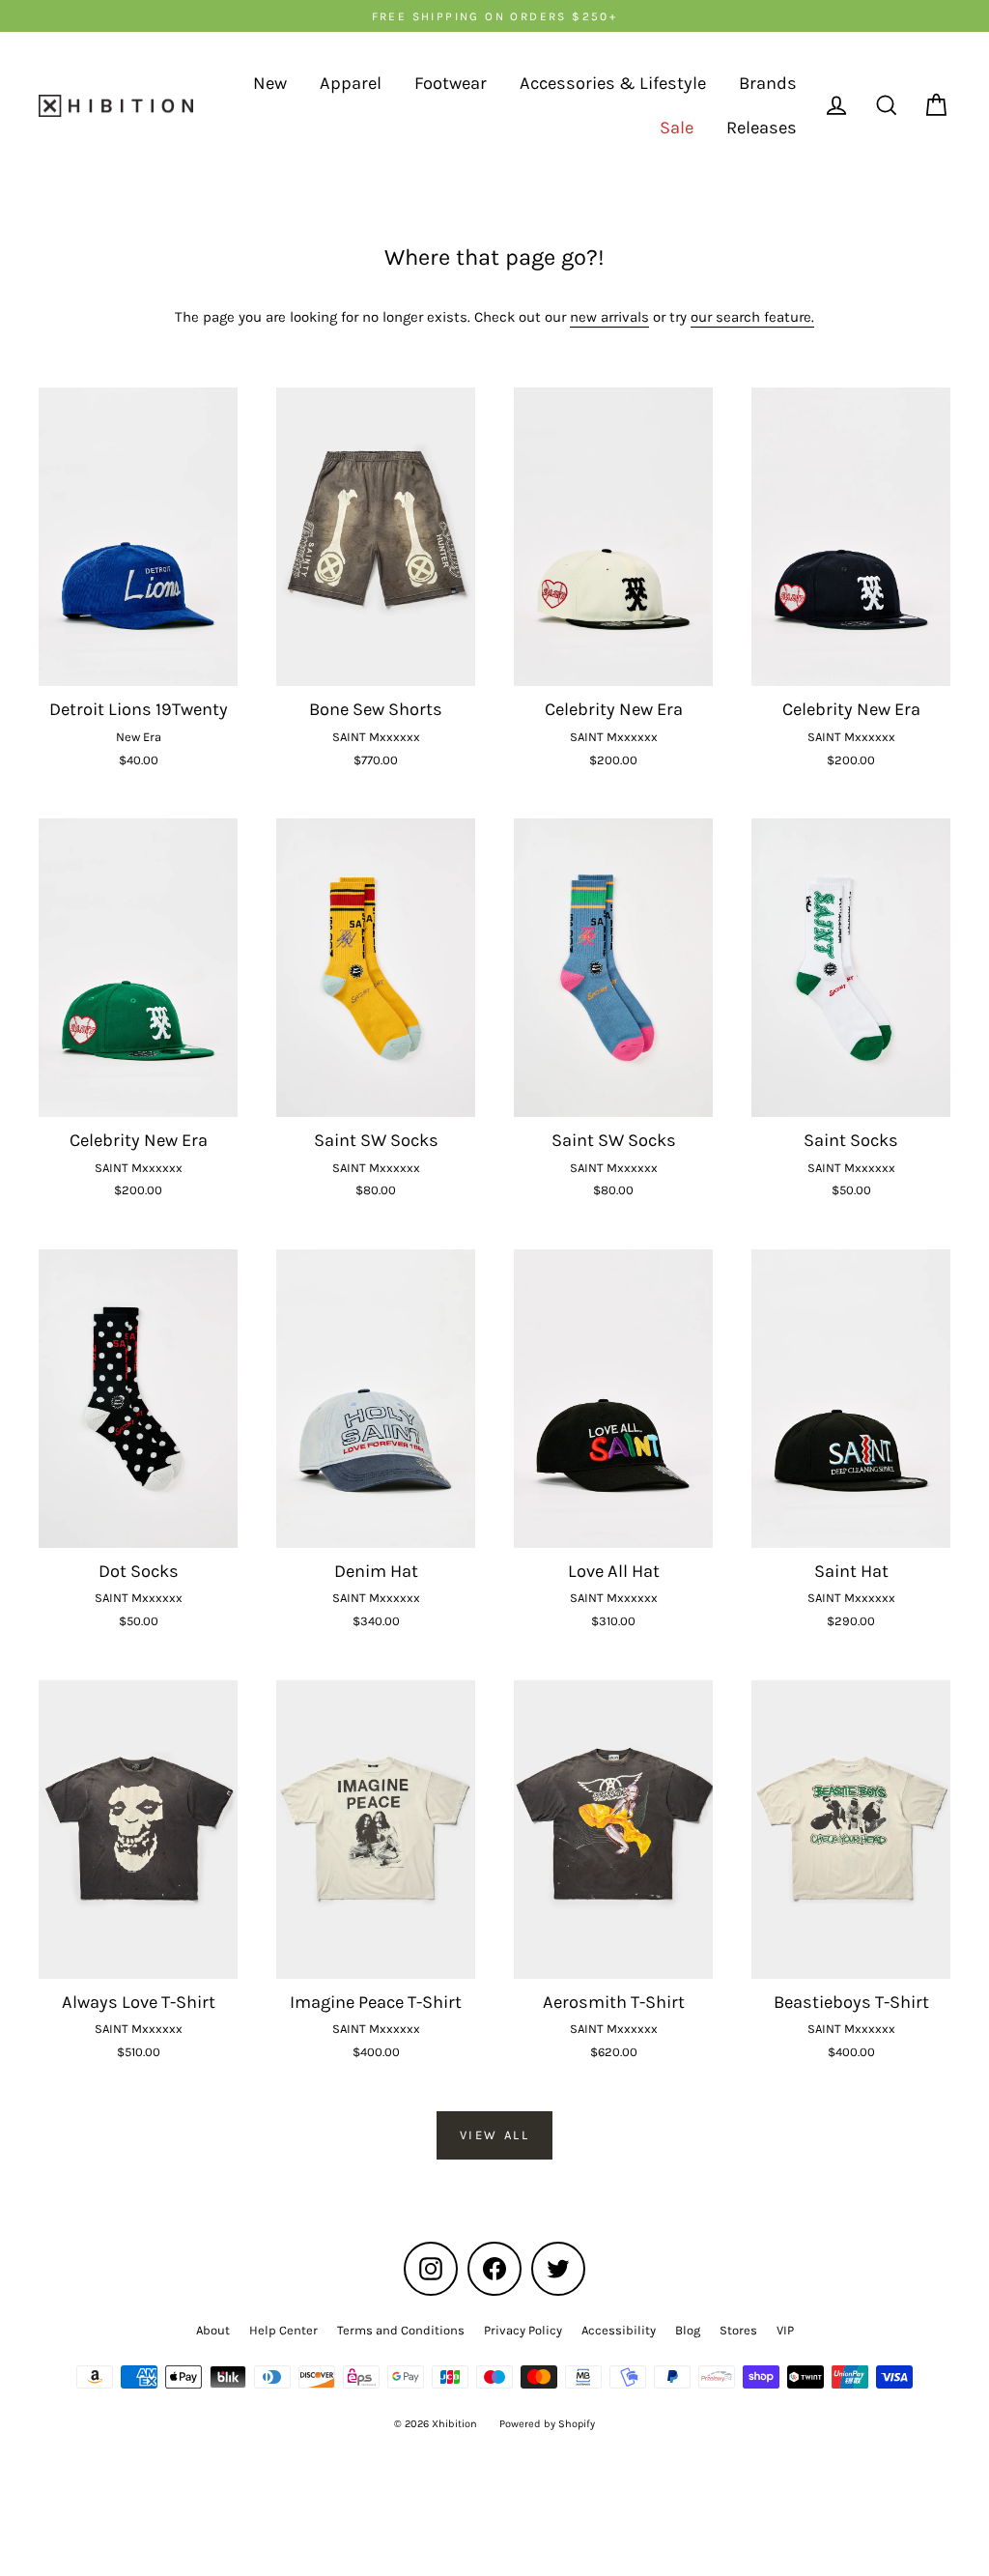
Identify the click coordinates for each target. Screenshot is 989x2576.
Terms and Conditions (401, 2330)
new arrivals (609, 317)
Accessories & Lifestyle (613, 83)
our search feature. (752, 317)
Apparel (351, 83)
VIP (785, 2330)
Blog (688, 2330)
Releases (762, 128)
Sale (677, 128)
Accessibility (619, 2330)
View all (495, 2135)
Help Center (283, 2330)
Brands (768, 83)
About (213, 2330)
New (270, 83)
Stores (738, 2330)
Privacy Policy (523, 2330)
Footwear (451, 83)
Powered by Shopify (547, 2424)
